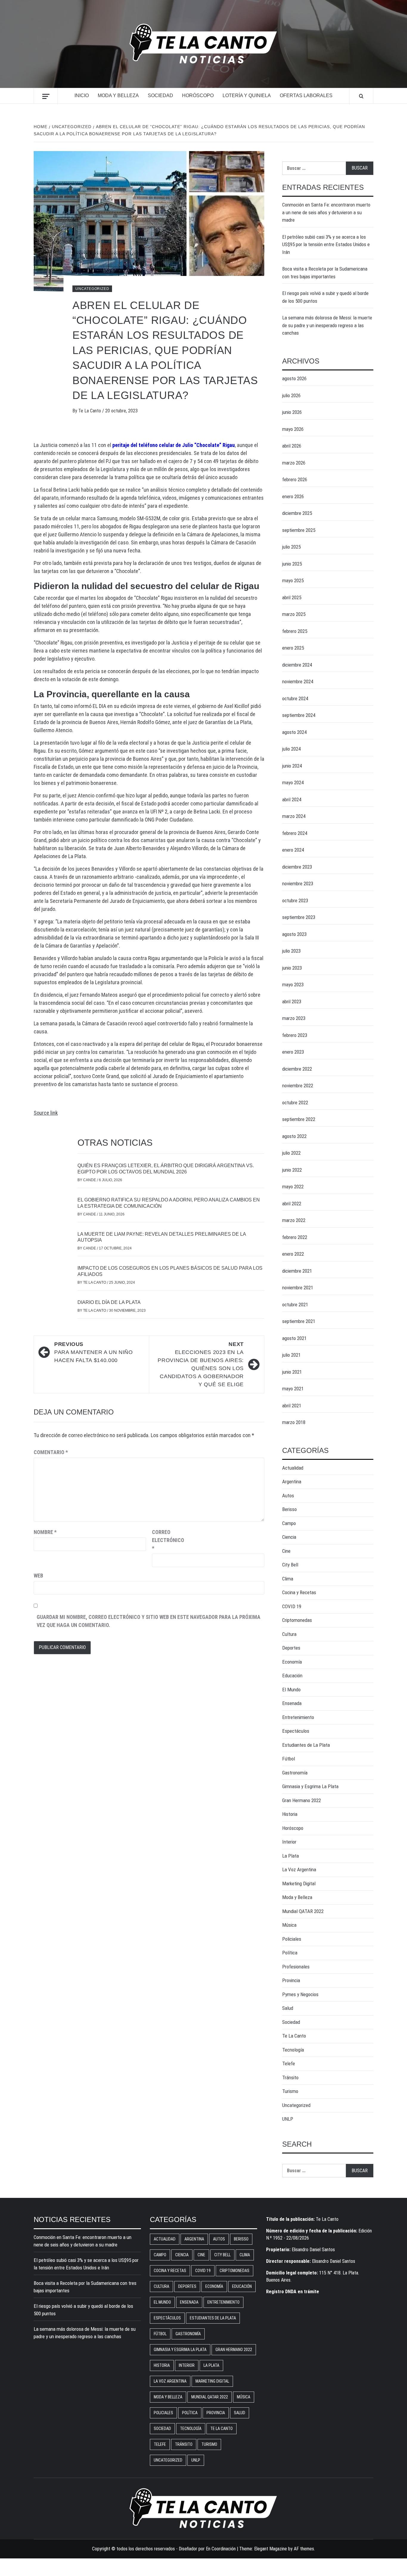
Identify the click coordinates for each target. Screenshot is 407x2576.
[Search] (361, 96)
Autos (288, 1496)
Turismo (290, 2091)
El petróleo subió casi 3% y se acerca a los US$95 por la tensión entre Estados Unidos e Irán (326, 244)
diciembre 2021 (297, 1271)
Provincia (291, 1980)
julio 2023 (291, 951)
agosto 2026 (294, 378)
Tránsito (290, 2077)
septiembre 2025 (299, 530)
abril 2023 (292, 1001)
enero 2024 (293, 850)
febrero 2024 (295, 833)
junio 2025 (292, 564)
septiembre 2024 (299, 715)
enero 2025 (293, 648)
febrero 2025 (295, 631)
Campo (289, 1523)
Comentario (51, 1452)
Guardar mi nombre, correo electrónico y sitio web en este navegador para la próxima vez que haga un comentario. (149, 1621)
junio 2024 (292, 766)
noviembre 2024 (298, 681)
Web (38, 1576)
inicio (82, 96)
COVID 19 (292, 1606)
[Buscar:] (314, 168)
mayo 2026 (293, 429)
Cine (286, 1551)
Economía (292, 1662)
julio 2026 (291, 395)
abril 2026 (292, 446)
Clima (288, 1579)
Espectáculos (296, 1731)
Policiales (292, 1939)
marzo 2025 (294, 614)
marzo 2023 (294, 1018)
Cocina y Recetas (299, 1592)
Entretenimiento (298, 1717)
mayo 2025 (293, 580)
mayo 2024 (293, 782)
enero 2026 (293, 496)
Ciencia (289, 1537)
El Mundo (291, 1690)
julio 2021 (291, 1355)
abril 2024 (292, 799)
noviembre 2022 (298, 1086)
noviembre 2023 (298, 883)
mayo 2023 (293, 985)
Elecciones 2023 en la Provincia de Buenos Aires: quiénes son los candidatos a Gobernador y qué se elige (201, 1364)
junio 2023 (292, 968)
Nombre (45, 1532)
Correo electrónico (167, 1540)
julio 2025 (291, 547)
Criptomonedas (297, 1620)
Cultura (289, 1634)
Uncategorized (92, 289)
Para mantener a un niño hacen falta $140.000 (94, 1352)
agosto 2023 (294, 934)
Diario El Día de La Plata (109, 1302)
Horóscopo (198, 96)
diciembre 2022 (297, 1069)
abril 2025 (292, 597)
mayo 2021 (293, 1389)
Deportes (291, 1648)
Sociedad (160, 96)
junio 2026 (292, 412)
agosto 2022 (294, 1136)
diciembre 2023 (297, 867)
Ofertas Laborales (306, 96)
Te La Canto (90, 411)
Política (290, 1953)
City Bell (290, 1565)
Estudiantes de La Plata (306, 1745)
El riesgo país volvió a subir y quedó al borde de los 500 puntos (325, 297)
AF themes (304, 2549)
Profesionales (296, 1967)
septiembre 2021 (299, 1321)
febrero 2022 (295, 1237)
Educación (292, 1676)
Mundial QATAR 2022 (303, 1911)
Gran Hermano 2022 (302, 1800)
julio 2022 (291, 1153)
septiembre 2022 (299, 1119)
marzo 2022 (294, 1220)
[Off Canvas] (46, 96)
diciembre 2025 (297, 513)
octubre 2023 (295, 900)
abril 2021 (292, 1406)
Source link (46, 1113)
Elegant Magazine (271, 2549)
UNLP (288, 2119)
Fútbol (289, 1759)
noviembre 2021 (298, 1288)
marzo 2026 (294, 463)
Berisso (289, 1509)
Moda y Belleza (118, 96)
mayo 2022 (293, 1187)
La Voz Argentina (299, 1869)
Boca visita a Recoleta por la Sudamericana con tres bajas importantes (325, 273)
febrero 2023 (295, 1035)
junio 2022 (292, 1170)
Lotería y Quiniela (247, 96)
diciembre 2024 (297, 665)
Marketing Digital (299, 1884)
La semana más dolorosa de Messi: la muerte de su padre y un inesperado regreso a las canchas (327, 325)
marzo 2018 (294, 1422)
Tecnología (293, 2050)
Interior (289, 1842)
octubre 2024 (295, 698)
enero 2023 (293, 1052)
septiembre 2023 (299, 917)
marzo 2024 (294, 816)
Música (289, 1925)
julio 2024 (291, 749)
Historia (290, 1814)
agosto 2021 (294, 1338)
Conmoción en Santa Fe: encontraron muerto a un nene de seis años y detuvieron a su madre (326, 212)
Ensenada (292, 1703)
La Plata (291, 1856)
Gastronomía (295, 1773)
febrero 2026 (295, 479)
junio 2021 (292, 1372)
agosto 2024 (294, 732)
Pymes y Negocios (300, 1994)
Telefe (289, 2063)
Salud (288, 2008)
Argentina (292, 1482)
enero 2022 (293, 1254)
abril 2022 (292, 1204)
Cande (90, 1180)
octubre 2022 (295, 1103)
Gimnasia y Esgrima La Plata (310, 1786)
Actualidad (293, 1468)
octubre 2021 (295, 1305)
